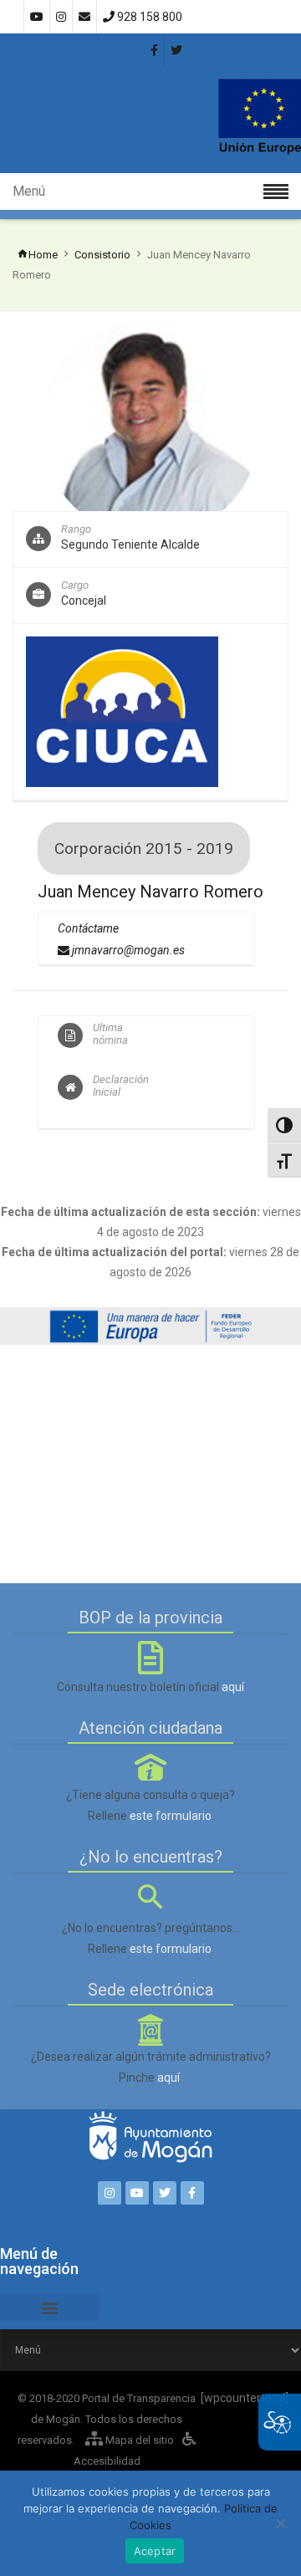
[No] (280, 2523)
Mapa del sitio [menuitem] (138, 2440)
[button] (50, 2307)
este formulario (171, 1816)
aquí (233, 1687)
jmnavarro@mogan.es (127, 950)
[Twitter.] (165, 2193)
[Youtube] (137, 2193)
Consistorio (102, 255)
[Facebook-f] (192, 2193)
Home (43, 255)
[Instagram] (110, 2193)
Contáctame (88, 928)
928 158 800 (148, 17)
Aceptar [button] (155, 2551)
